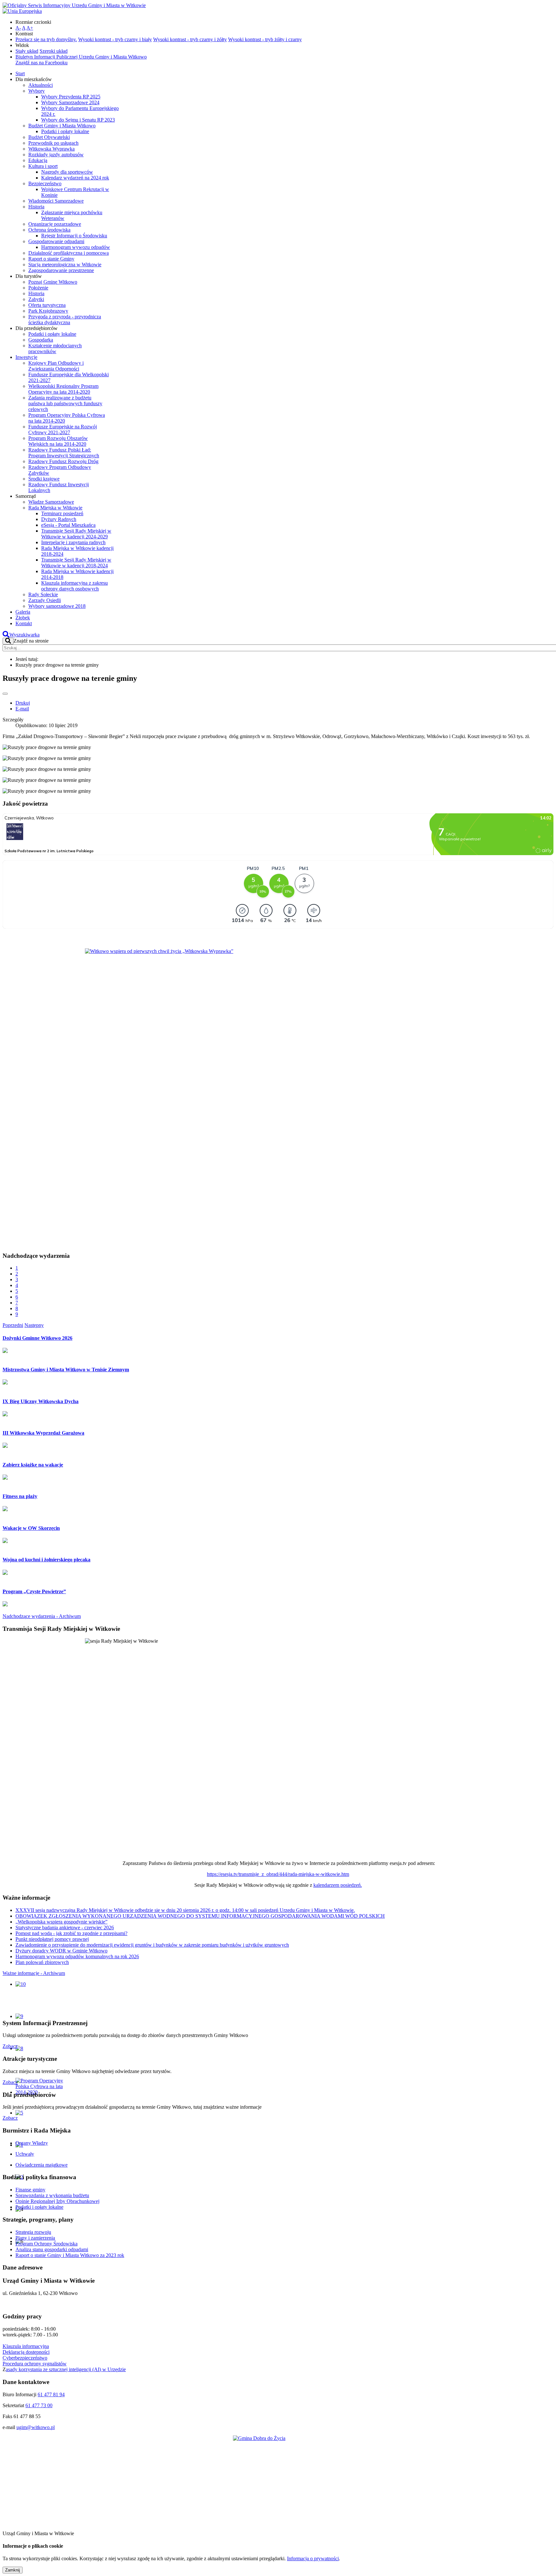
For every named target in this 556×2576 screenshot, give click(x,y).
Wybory (37, 91)
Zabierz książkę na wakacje (33, 1465)
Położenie (38, 288)
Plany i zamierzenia (35, 2238)
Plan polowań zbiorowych (42, 1962)
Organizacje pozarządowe (55, 224)
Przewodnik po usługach (53, 143)
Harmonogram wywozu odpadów (76, 247)
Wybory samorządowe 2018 (57, 606)
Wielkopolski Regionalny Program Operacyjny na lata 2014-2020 (63, 389)
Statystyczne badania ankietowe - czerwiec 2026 (65, 1927)
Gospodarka (41, 340)
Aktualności (41, 85)
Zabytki (36, 299)
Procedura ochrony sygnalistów (35, 2364)
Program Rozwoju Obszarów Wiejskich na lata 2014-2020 (58, 441)
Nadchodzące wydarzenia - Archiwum (42, 1616)
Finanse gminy (30, 2190)
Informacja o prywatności (313, 2558)
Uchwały (25, 2154)
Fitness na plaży (20, 1496)
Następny (34, 1325)
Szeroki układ (54, 51)
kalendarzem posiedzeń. (338, 1885)
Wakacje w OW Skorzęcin (31, 1528)
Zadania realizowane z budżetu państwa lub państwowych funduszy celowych (65, 403)
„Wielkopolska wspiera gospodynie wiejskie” (61, 1922)
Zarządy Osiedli (45, 600)
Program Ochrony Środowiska (46, 2244)
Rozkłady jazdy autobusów (56, 155)
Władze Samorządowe (51, 502)
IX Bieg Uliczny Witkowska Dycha (41, 1401)
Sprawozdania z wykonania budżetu (52, 2195)
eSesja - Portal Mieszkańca (68, 525)
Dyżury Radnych (59, 519)
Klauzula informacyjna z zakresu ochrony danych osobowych (74, 586)
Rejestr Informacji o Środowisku (74, 236)
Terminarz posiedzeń (62, 513)
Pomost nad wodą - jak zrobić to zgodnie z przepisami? (71, 1933)
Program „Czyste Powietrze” (34, 1591)
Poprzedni (13, 1325)
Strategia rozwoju (33, 2232)
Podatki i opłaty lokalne (65, 131)
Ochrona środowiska (49, 230)
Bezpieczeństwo (45, 183)
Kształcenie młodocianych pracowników (55, 348)
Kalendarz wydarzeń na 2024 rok (75, 178)
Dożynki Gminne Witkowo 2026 (37, 1338)
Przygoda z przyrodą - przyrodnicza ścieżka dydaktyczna (65, 320)
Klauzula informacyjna (26, 2346)
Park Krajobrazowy (48, 311)
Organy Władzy (32, 2143)
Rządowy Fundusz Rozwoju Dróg (63, 461)
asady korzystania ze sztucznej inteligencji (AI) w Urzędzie (66, 2369)
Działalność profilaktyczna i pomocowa (69, 253)
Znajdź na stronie (31, 641)
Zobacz (10, 2046)
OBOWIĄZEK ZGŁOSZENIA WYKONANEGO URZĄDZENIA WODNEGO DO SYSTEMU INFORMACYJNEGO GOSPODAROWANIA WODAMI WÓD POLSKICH (200, 1916)
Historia (36, 207)
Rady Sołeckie (43, 594)
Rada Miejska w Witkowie (55, 508)
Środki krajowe (44, 479)
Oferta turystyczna (47, 305)
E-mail (22, 709)
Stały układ (27, 51)
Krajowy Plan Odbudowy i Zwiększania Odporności (56, 366)
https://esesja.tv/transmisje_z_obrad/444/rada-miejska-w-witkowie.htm (278, 1874)
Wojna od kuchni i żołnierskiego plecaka (46, 1560)
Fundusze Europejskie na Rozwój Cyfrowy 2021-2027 (63, 429)
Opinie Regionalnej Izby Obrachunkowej (57, 2201)
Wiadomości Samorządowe (56, 201)
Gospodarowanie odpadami (56, 241)
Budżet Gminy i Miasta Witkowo (62, 126)
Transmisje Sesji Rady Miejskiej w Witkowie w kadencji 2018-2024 (76, 563)
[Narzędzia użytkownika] (5, 694)
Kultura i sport (43, 166)
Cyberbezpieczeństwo (25, 2358)
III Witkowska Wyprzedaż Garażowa (43, 1433)
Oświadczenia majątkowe (42, 2165)
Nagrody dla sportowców (67, 172)
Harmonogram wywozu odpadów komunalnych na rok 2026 (77, 1956)
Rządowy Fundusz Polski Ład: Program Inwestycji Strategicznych (64, 453)
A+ (30, 28)
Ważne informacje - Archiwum (34, 1973)
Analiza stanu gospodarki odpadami (52, 2249)
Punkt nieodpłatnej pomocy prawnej (52, 1939)
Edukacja (38, 160)
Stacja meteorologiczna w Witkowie (65, 265)
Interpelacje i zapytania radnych (73, 542)
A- (18, 28)
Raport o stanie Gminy (51, 259)
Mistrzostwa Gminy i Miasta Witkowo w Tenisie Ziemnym (66, 1370)
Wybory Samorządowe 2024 (70, 102)
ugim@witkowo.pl (36, 2427)
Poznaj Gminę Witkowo (53, 282)
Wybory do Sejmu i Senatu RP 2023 (78, 120)
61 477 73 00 (39, 2405)
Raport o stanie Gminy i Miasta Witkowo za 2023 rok (70, 2255)
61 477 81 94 (51, 2394)
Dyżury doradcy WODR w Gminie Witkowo (61, 1951)
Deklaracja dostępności (26, 2352)
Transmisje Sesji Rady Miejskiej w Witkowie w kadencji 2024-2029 (76, 534)
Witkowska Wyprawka (51, 149)
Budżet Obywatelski (49, 137)
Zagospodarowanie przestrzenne (61, 270)
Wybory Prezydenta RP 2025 (71, 97)
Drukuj (23, 703)
